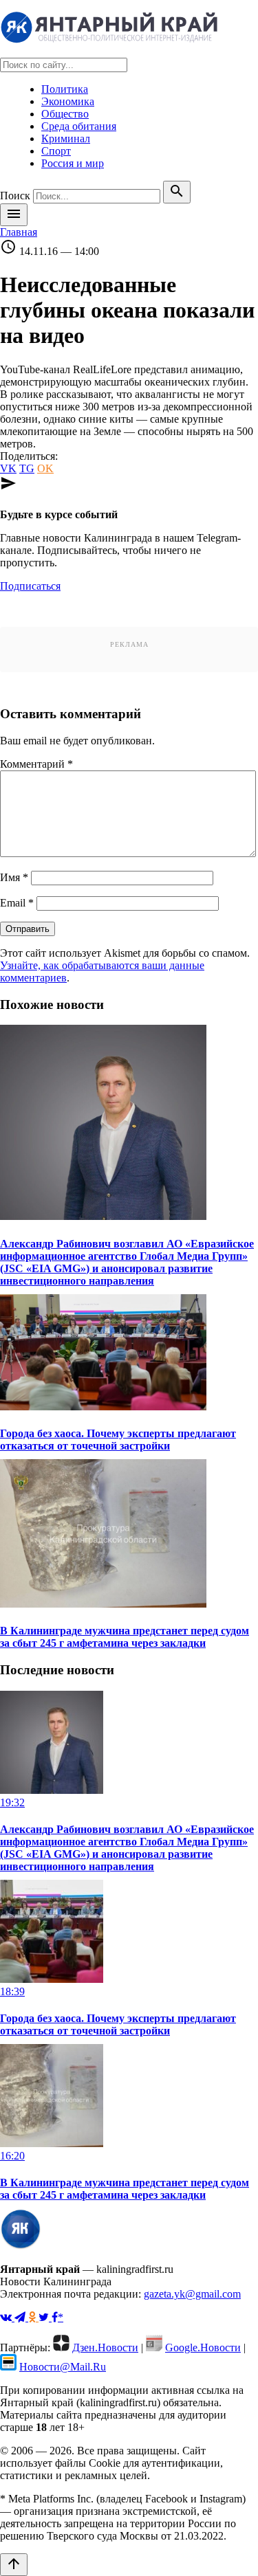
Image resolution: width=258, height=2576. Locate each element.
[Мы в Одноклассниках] (33, 2317)
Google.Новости (203, 2347)
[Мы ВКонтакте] (7, 2317)
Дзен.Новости (105, 2347)
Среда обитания (79, 126)
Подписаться (30, 586)
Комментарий (36, 764)
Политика (65, 89)
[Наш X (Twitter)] (45, 2317)
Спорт (56, 151)
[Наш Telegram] (21, 2317)
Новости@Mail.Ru (63, 2367)
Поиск (15, 196)
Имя (14, 877)
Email (17, 903)
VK (8, 468)
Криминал (66, 138)
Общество (65, 114)
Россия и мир (73, 163)
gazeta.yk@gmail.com (192, 2294)
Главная (19, 232)
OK (45, 468)
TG (27, 468)
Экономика (68, 101)
